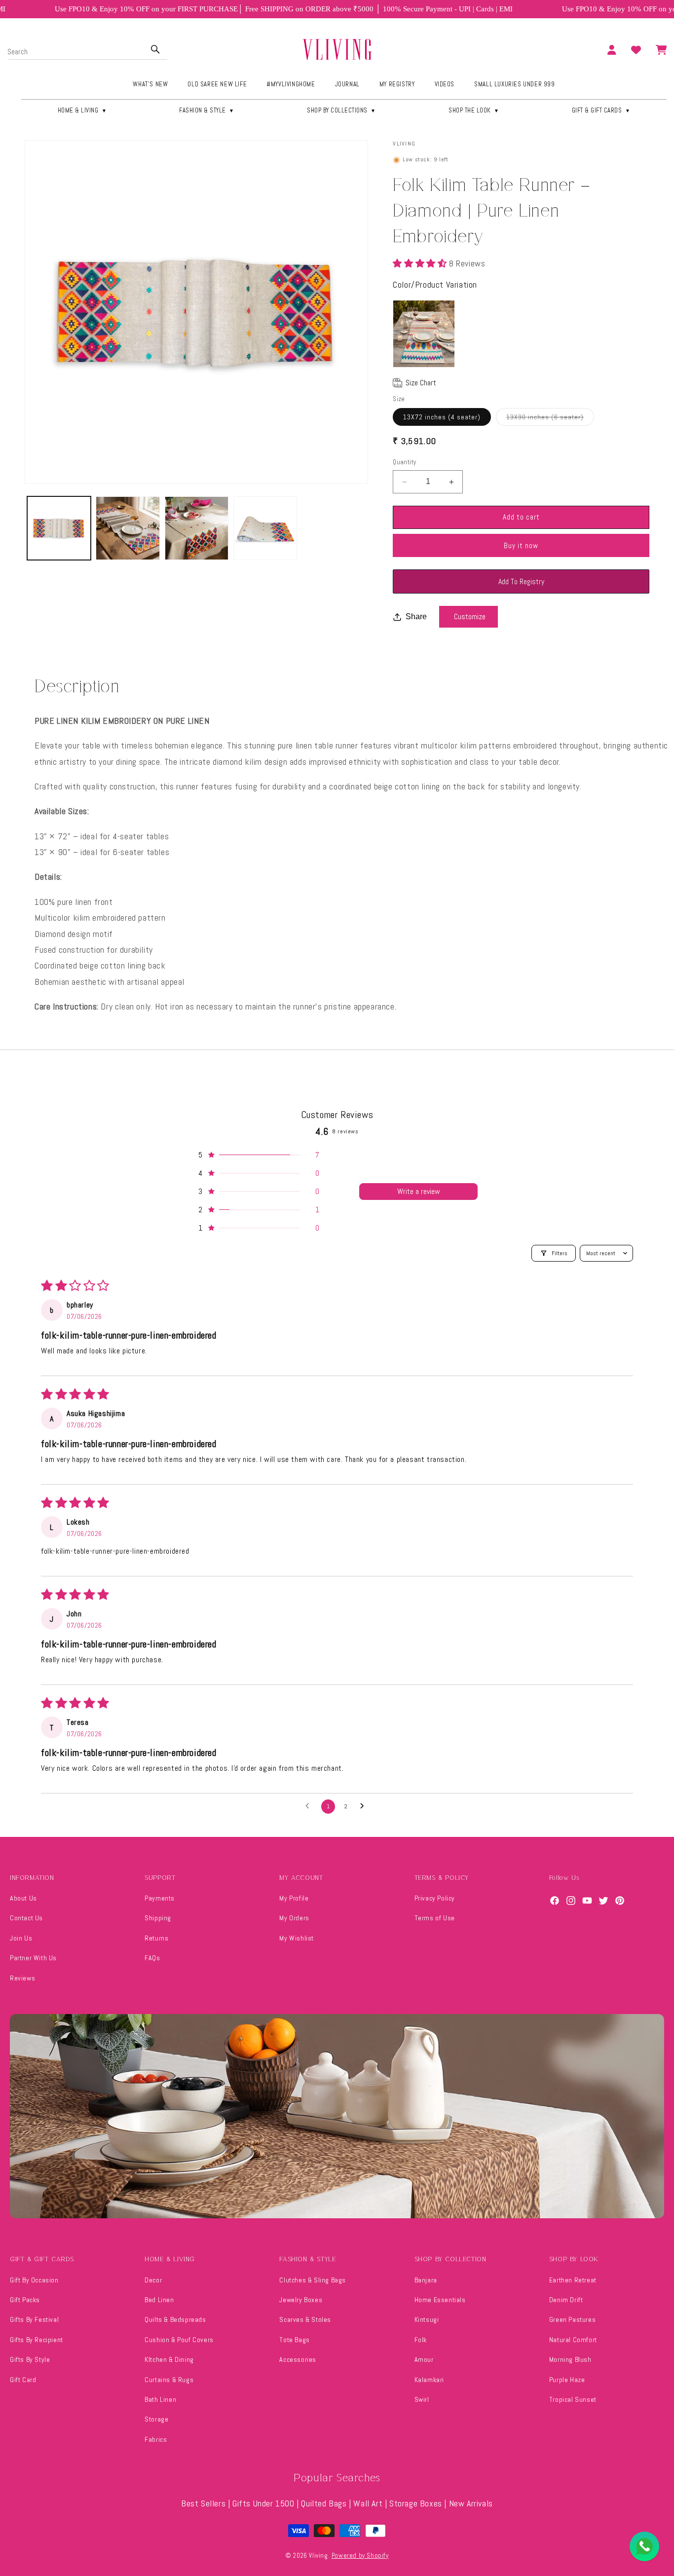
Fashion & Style (207, 110)
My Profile (294, 1898)
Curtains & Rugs (169, 2380)
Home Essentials (440, 2300)
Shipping (158, 1918)
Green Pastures (572, 2319)
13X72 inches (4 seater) (442, 417)
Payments (160, 1898)
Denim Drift (566, 2300)
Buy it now (521, 545)
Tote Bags (294, 2340)
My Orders (294, 1918)
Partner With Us (33, 1958)
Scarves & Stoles (305, 2319)
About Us (23, 1898)
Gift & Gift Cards (601, 110)
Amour (424, 2359)
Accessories (298, 2359)
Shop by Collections (341, 110)
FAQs (152, 1958)
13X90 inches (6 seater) (550, 419)
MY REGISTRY (397, 84)
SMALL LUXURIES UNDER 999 (514, 84)
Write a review (419, 1191)
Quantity (404, 463)
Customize (470, 617)
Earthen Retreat (573, 2280)
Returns (156, 1938)
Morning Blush (570, 2359)
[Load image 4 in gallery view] (265, 528)
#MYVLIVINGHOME (291, 84)
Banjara (426, 2280)
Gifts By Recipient (37, 2340)
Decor (153, 2280)
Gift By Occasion (34, 2280)
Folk (421, 2340)
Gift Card (23, 2380)
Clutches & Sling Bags (313, 2280)
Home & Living (82, 110)
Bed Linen (159, 2300)
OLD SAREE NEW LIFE (217, 84)
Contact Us (26, 1918)
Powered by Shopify (360, 2556)
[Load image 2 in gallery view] (128, 528)
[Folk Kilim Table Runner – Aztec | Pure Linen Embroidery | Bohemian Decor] (424, 334)
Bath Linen (160, 2399)
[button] (421, 263)
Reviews (22, 1978)
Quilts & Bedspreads (175, 2319)
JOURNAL (347, 84)
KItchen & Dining (169, 2359)
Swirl (422, 2399)
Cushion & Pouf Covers (179, 2340)
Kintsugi (427, 2319)
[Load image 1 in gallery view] (59, 528)
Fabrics (156, 2439)
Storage (156, 2419)
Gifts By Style (30, 2359)
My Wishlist (297, 1938)
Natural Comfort (573, 2340)
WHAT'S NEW (150, 84)
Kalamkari (429, 2380)
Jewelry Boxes (301, 2300)
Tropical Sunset (573, 2399)
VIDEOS (445, 84)
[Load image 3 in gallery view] (197, 528)
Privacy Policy (435, 1898)
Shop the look (474, 110)
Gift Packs (25, 2300)
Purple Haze (567, 2380)
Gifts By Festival (34, 2319)
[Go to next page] (365, 1806)
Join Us (21, 1938)
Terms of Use (435, 1918)
